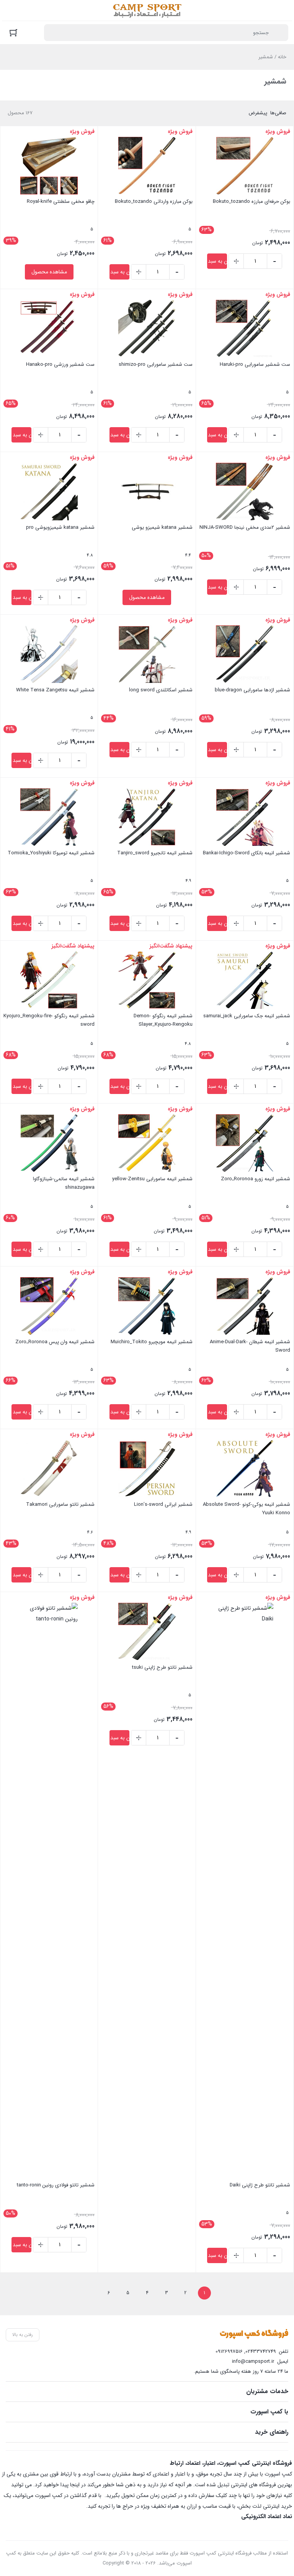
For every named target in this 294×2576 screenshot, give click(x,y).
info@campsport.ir (253, 2361)
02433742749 (261, 2351)
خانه (282, 57)
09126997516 (229, 2351)
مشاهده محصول (49, 272)
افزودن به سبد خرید (217, 261)
